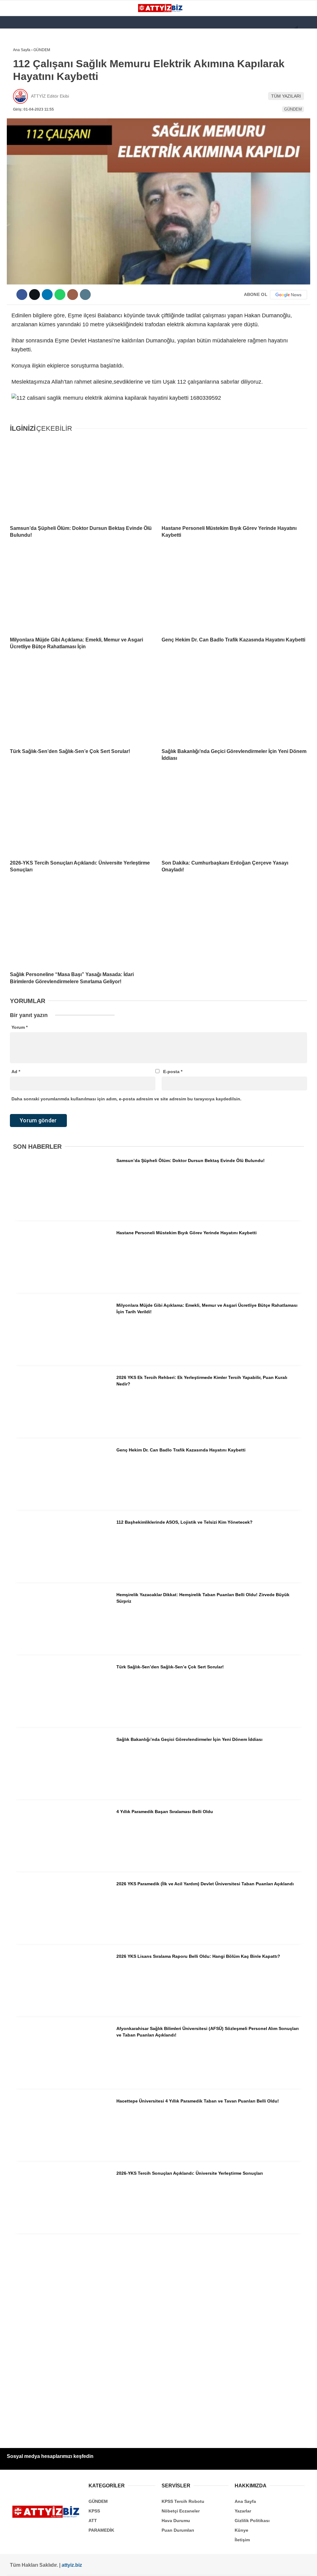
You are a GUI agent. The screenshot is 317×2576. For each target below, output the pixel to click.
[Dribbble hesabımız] (166, 2566)
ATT (13, 101)
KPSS (15, 89)
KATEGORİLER (24, 51)
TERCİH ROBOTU (26, 151)
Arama (254, 30)
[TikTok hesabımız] (139, 2566)
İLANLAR (18, 139)
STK (13, 126)
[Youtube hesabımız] (111, 2566)
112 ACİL (18, 76)
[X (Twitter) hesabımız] (56, 2566)
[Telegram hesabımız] (193, 2566)
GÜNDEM (18, 64)
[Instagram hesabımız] (83, 2566)
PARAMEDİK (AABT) (28, 114)
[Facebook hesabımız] (29, 2566)
